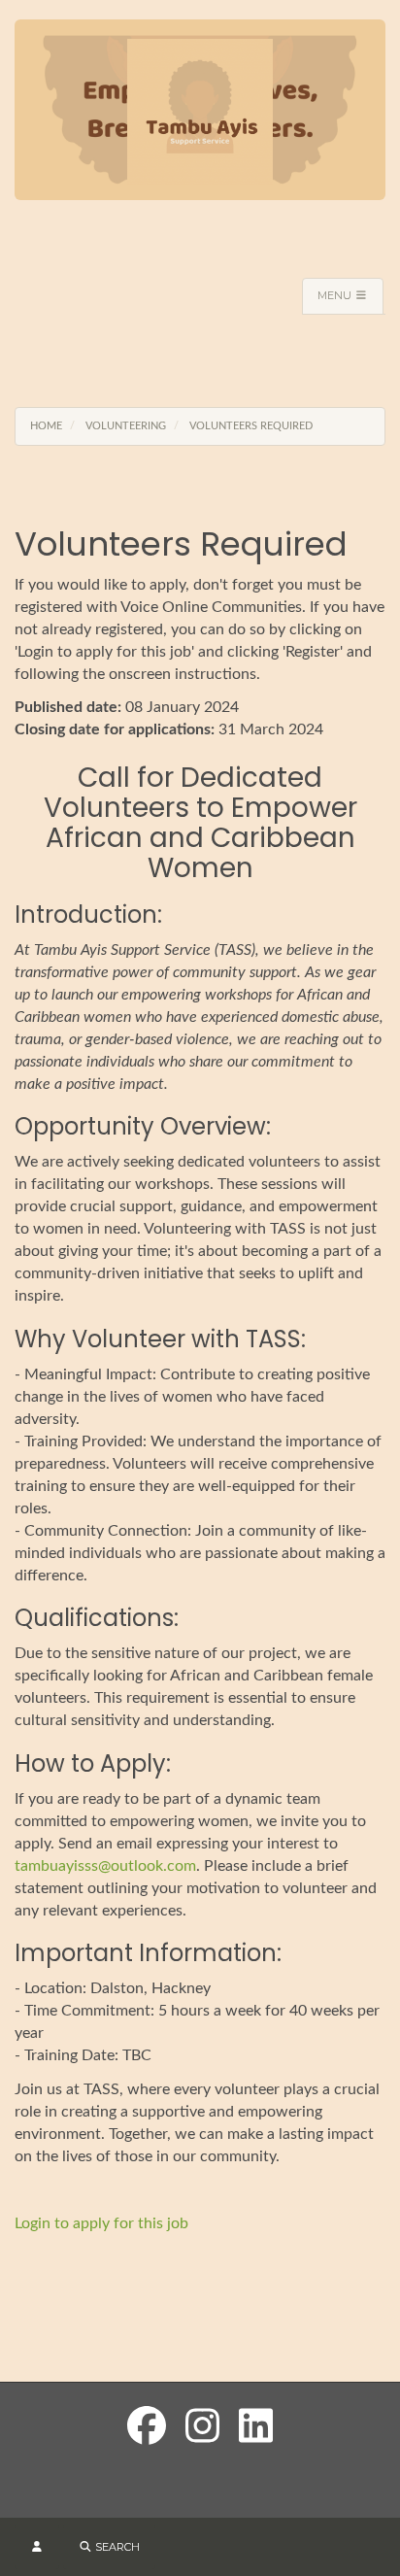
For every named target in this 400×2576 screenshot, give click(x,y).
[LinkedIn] (256, 2428)
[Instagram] (202, 2428)
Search (116, 2547)
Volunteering (126, 426)
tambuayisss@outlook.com (105, 1866)
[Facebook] (147, 2428)
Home (46, 426)
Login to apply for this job (101, 2223)
